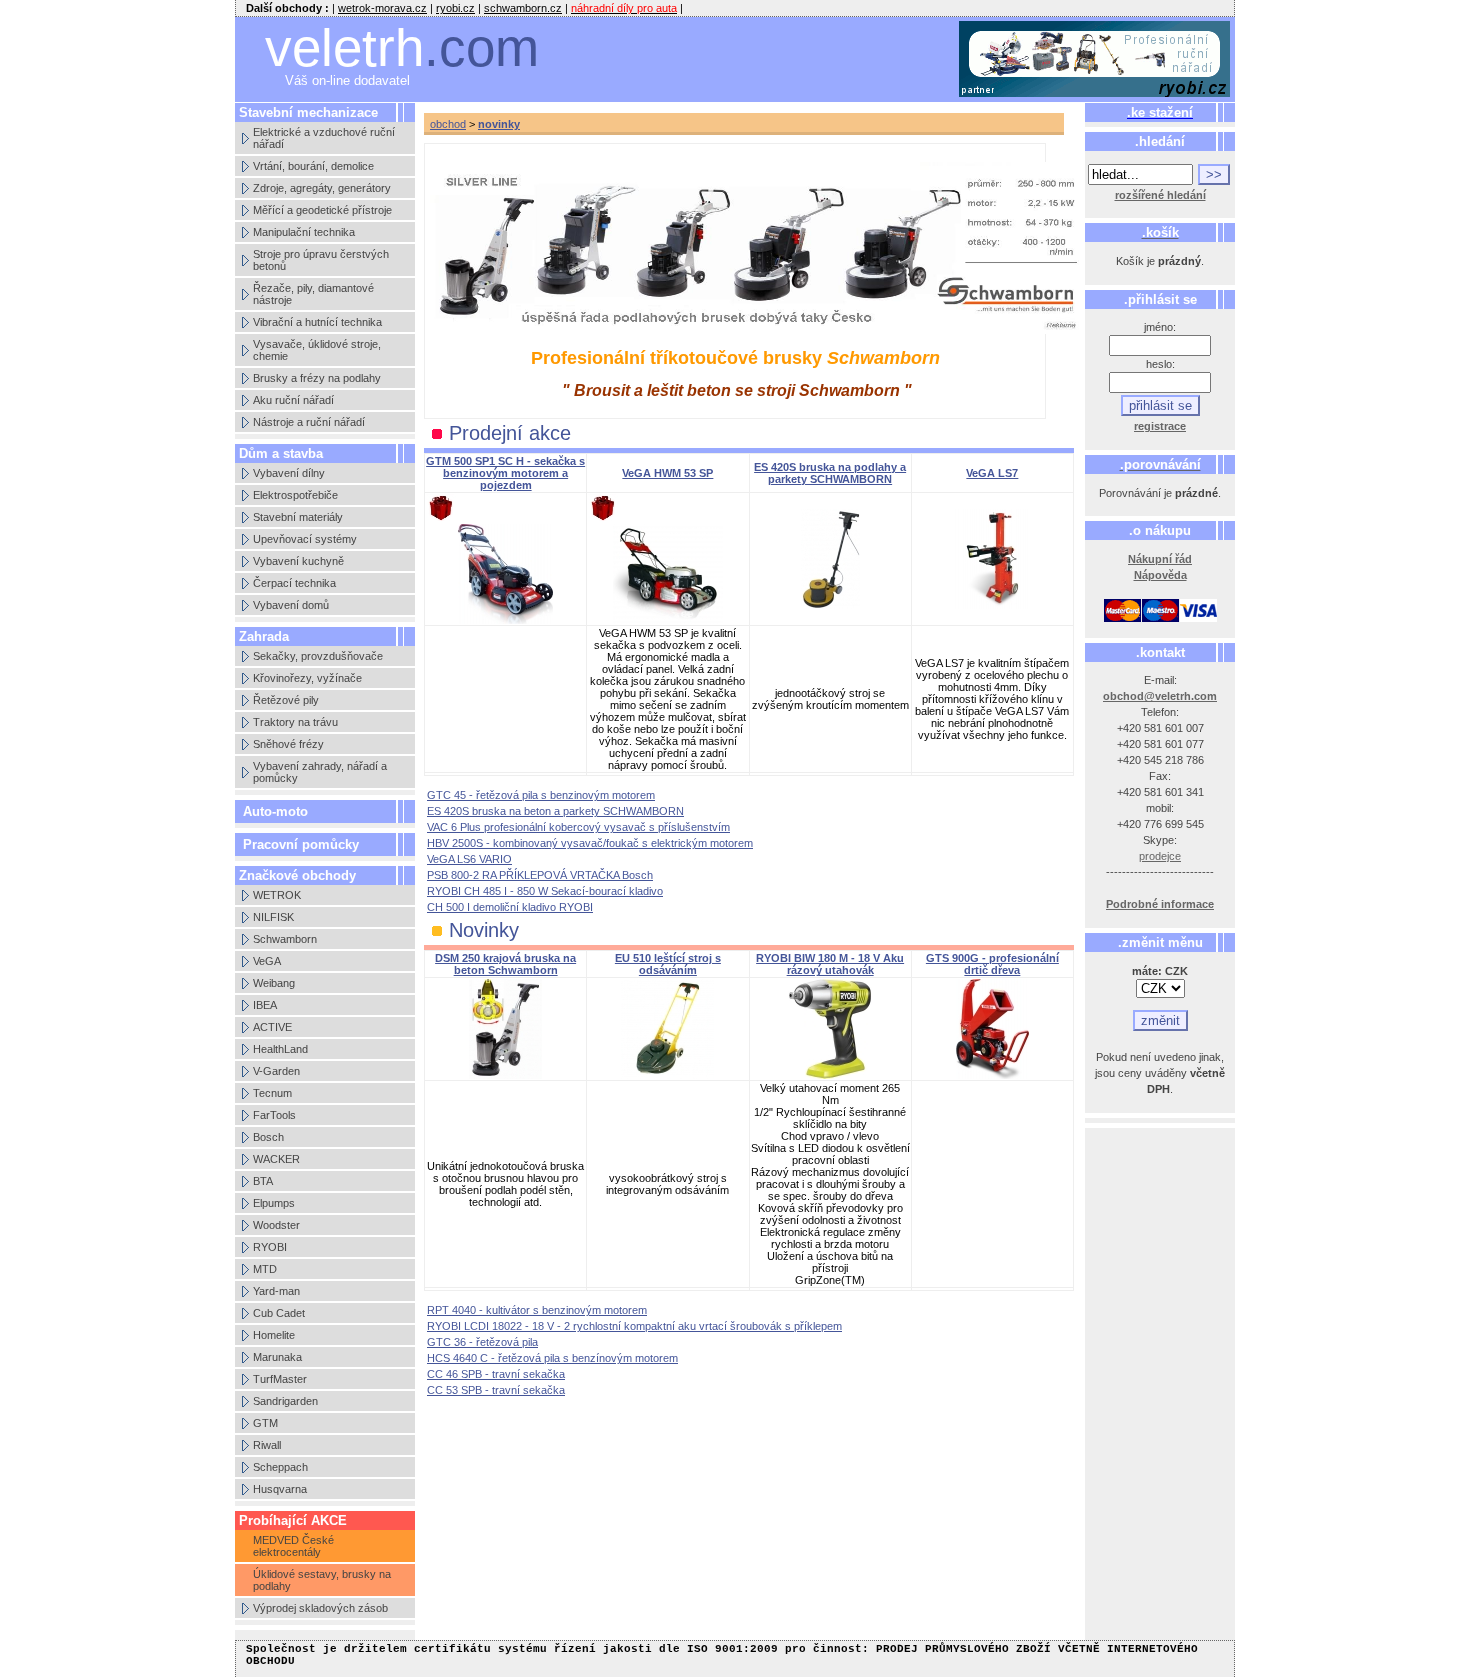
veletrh (402, 47)
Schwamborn (285, 939)
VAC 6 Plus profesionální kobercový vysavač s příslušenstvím (578, 827)
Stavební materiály (298, 517)
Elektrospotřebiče (295, 495)
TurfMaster (280, 1379)
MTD (265, 1269)
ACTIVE (272, 1027)
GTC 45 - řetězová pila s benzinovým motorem (541, 795)
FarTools (274, 1115)
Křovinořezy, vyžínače (307, 678)
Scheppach (280, 1467)
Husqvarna (280, 1489)
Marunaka (277, 1357)
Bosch (268, 1137)
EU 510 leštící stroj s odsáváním (668, 964)
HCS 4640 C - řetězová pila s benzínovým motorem (552, 1358)
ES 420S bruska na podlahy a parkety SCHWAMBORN (830, 473)
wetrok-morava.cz (382, 8)
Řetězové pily (286, 700)
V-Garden (276, 1071)
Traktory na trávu (295, 722)
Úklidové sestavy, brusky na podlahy (322, 1580)
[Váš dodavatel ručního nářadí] (1095, 59)
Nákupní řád (1160, 559)
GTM (265, 1423)
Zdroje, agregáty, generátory (322, 188)
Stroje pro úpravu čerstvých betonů (321, 260)
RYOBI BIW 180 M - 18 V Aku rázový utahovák (830, 964)
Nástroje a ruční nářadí (309, 422)
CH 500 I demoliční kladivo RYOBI (510, 907)
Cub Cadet (279, 1313)
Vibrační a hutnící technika (317, 322)
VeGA (267, 961)
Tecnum (272, 1093)
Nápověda (1160, 575)
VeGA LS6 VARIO (469, 859)
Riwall (267, 1445)
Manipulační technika (304, 232)
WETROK (277, 895)
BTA (263, 1181)
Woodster (276, 1225)
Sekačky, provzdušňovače (318, 656)
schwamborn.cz (523, 8)
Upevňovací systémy (305, 539)
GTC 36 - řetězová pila (482, 1342)
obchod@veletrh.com (1160, 696)
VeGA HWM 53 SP (667, 473)
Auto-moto (275, 811)
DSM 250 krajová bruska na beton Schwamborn (505, 964)
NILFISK (273, 917)
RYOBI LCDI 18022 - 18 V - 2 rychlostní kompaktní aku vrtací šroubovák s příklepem (634, 1326)
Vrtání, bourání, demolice (313, 166)
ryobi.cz (455, 8)
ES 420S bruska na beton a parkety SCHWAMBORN (555, 811)
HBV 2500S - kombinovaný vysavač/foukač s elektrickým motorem (590, 843)
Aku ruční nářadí (293, 400)
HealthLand (280, 1049)
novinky (499, 124)
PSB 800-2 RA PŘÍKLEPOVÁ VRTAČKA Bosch (540, 875)
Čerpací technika (294, 583)
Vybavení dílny (289, 473)
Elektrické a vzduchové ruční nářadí (324, 138)
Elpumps (274, 1203)
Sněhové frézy (288, 744)
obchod (448, 124)
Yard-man (276, 1291)
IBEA (265, 1005)
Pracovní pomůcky (301, 844)
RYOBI (270, 1247)
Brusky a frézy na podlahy (317, 378)
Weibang (274, 983)
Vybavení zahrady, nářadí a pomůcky (320, 772)
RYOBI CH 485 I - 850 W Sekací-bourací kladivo (545, 891)
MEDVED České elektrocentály (293, 1546)
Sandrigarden (285, 1401)
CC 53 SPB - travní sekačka (496, 1390)
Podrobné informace (1160, 904)
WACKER (276, 1159)
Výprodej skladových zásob (320, 1608)
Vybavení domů (291, 605)
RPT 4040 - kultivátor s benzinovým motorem (537, 1310)
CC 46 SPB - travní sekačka (496, 1374)
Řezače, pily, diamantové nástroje (313, 294)
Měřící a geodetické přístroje (322, 210)
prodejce (1160, 856)
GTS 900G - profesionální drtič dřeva (992, 964)
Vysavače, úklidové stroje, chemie (317, 350)
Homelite (274, 1335)
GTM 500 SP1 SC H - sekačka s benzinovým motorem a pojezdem (505, 473)
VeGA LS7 (992, 473)
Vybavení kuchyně (298, 561)
